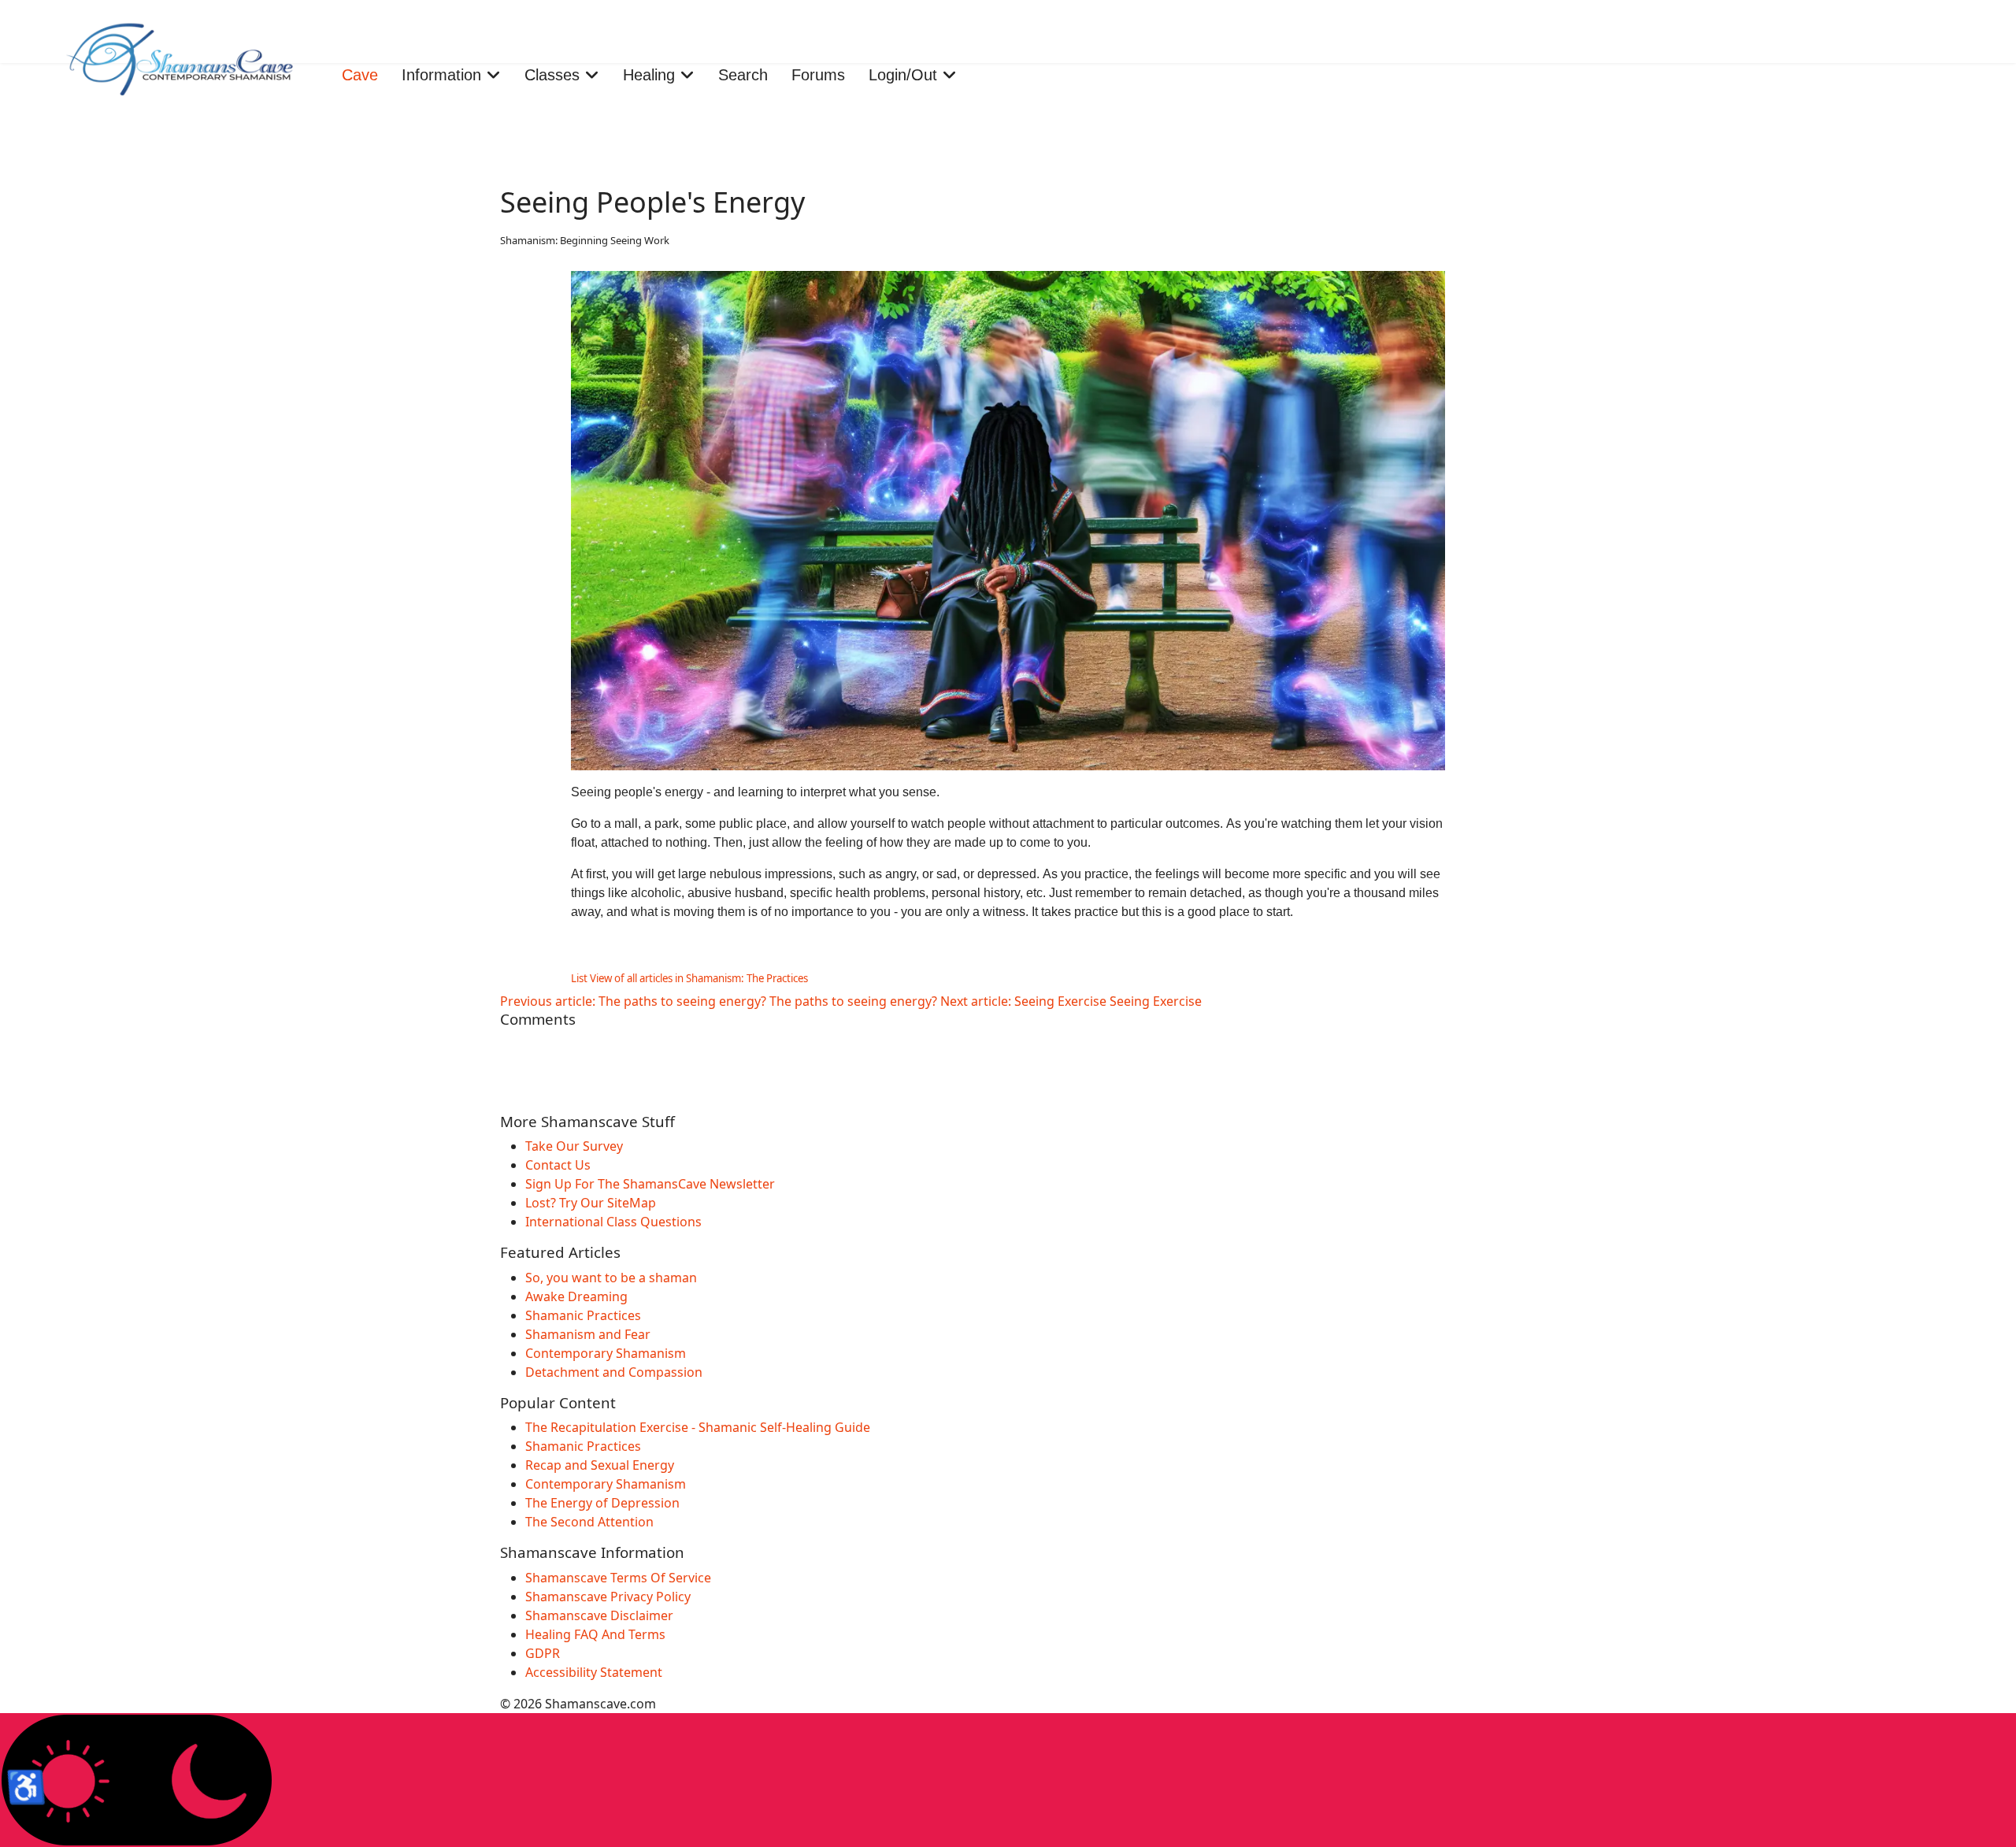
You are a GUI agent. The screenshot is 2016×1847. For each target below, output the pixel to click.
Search (743, 75)
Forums (818, 75)
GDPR (543, 1653)
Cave (360, 75)
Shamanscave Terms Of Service (618, 1578)
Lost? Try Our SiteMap (591, 1203)
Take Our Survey (574, 1146)
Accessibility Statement (594, 1672)
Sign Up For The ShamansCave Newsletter (650, 1184)
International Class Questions (613, 1222)
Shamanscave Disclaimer (599, 1615)
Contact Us (558, 1165)
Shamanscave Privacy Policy (608, 1597)
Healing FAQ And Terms (595, 1634)
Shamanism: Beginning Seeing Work (585, 240)
